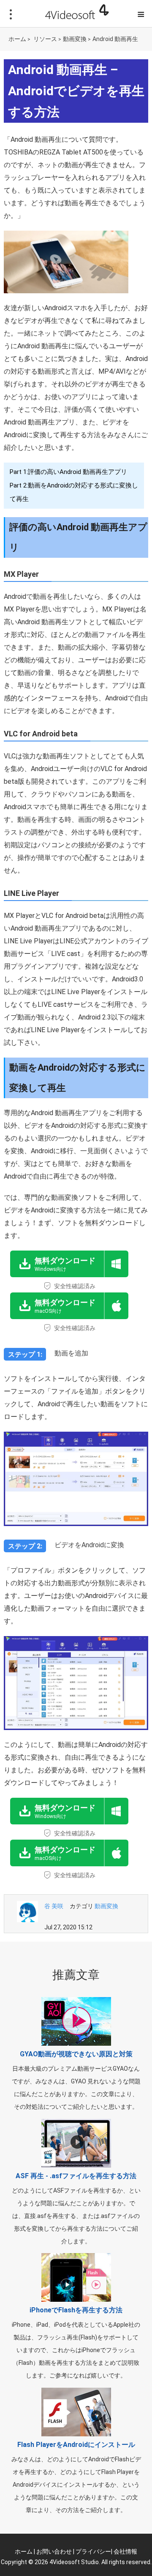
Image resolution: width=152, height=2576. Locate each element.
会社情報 (125, 2551)
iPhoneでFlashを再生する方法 (76, 2310)
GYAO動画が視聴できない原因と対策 (76, 2054)
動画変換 (75, 39)
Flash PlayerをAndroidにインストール (76, 2445)
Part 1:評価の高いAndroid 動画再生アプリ (68, 472)
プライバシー (93, 2551)
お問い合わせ (54, 2551)
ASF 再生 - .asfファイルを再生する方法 (76, 2176)
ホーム (17, 39)
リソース (45, 39)
